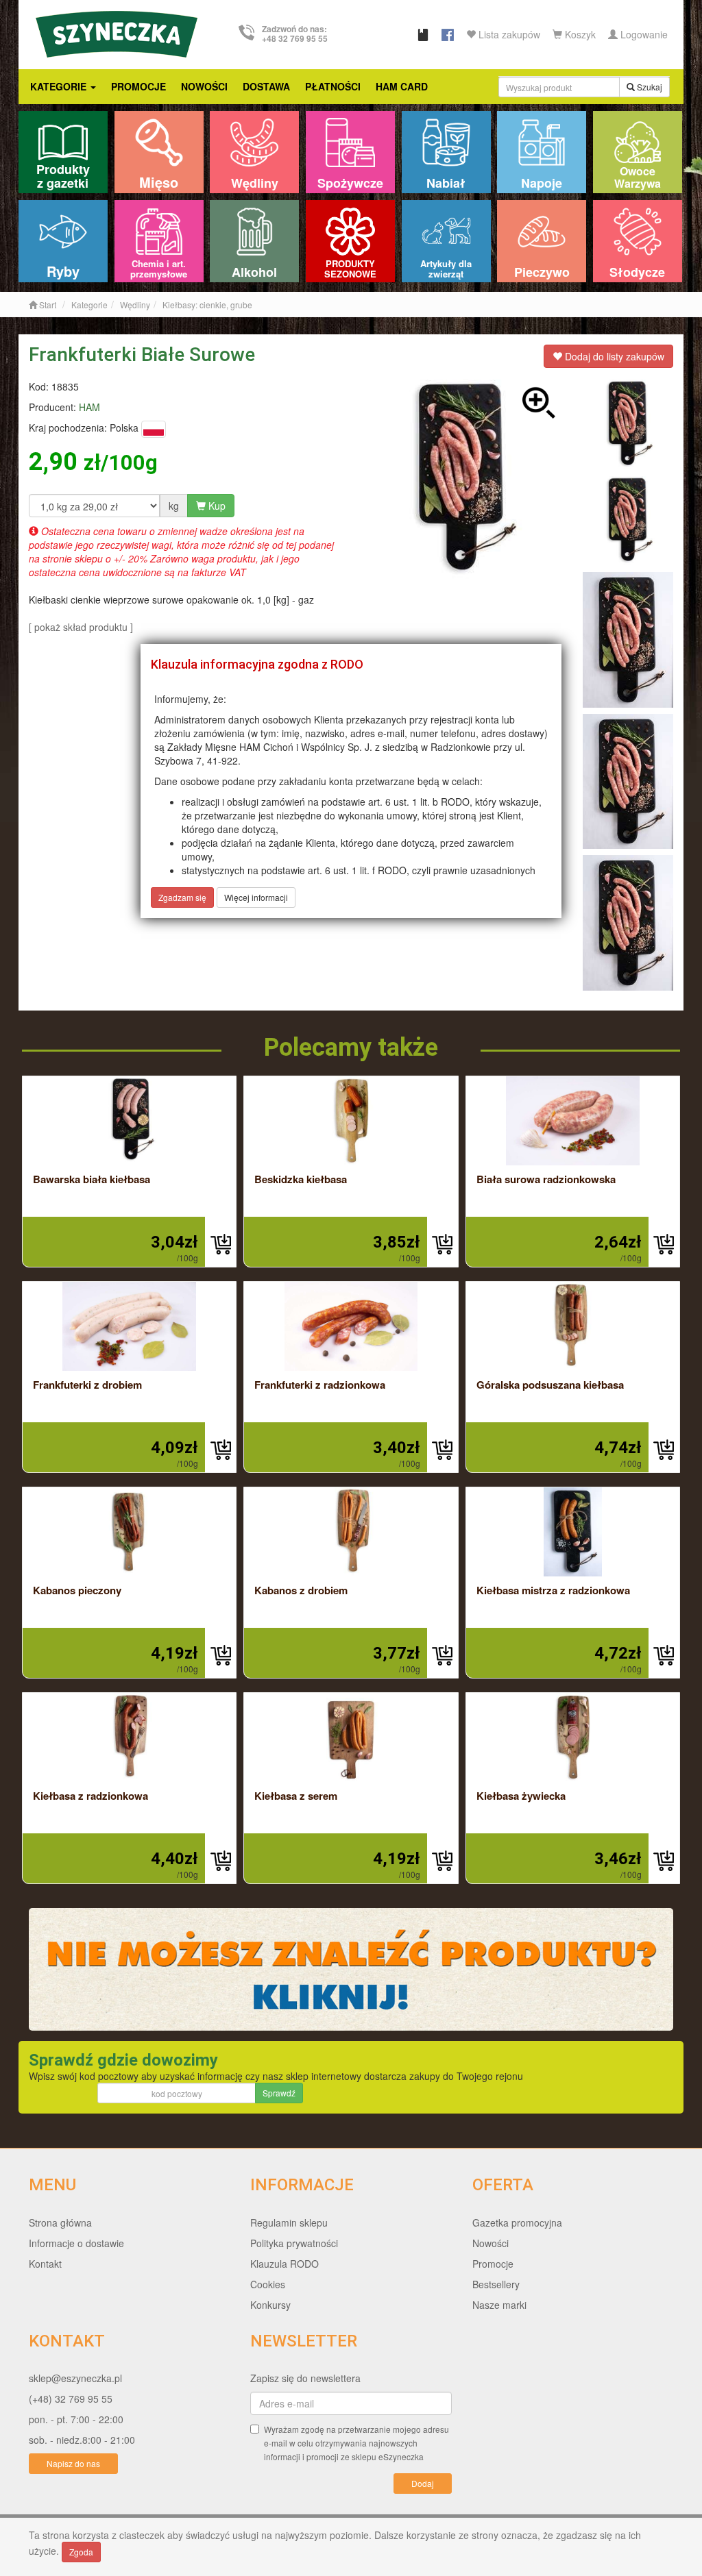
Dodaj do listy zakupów (613, 356)
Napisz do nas (73, 2463)
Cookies (268, 2284)
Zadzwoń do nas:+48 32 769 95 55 (295, 34)
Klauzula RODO (285, 2264)
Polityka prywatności (294, 2243)
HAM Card (402, 86)
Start (47, 305)
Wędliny (135, 305)
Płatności (333, 86)
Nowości (204, 86)
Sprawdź (279, 2093)
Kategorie (60, 86)
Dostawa (266, 86)
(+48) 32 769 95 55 (71, 2399)
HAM (89, 407)
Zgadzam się (182, 897)
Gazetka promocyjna (517, 2222)
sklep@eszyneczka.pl (75, 2378)
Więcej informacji (256, 897)
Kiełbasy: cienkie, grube (207, 305)
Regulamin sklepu (289, 2222)
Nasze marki (499, 2305)
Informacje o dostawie (76, 2243)
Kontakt (45, 2264)
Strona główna (60, 2222)
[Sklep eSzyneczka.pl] (117, 32)
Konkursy (270, 2305)
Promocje (138, 86)
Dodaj (423, 2483)
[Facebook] (448, 34)
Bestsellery (496, 2284)
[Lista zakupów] (423, 34)
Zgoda (81, 2552)
